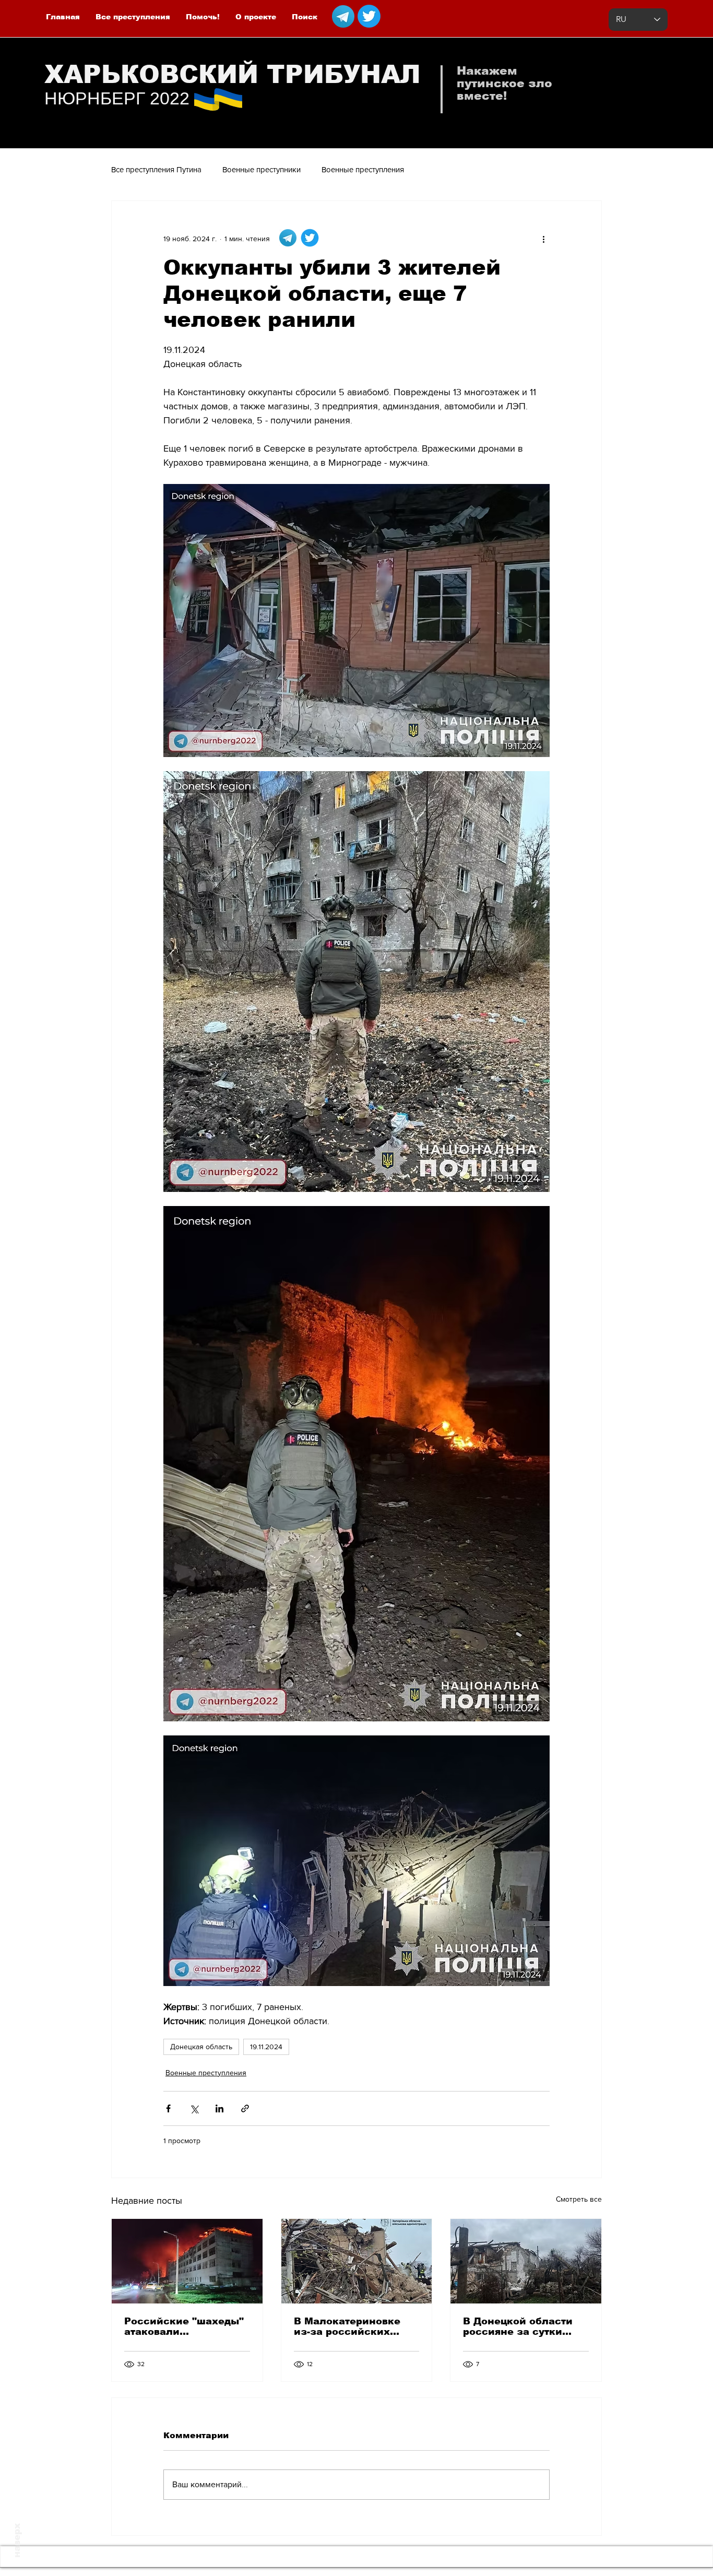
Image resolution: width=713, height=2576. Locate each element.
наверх (17, 2540)
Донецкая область (201, 2047)
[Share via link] (245, 2108)
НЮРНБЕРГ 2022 (117, 98)
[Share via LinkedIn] (219, 2108)
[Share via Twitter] (194, 2108)
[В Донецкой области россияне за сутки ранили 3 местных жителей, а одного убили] (526, 2261)
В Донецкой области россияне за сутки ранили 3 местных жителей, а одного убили (518, 2326)
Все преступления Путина (156, 169)
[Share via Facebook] (168, 2108)
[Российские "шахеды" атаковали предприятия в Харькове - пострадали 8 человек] (187, 2261)
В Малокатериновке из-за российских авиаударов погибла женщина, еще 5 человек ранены (348, 2326)
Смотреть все (579, 2199)
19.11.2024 (266, 2047)
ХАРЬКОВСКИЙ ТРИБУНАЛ (233, 74)
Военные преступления (363, 169)
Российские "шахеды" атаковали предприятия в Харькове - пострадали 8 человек (185, 2326)
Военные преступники (262, 169)
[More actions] (543, 239)
